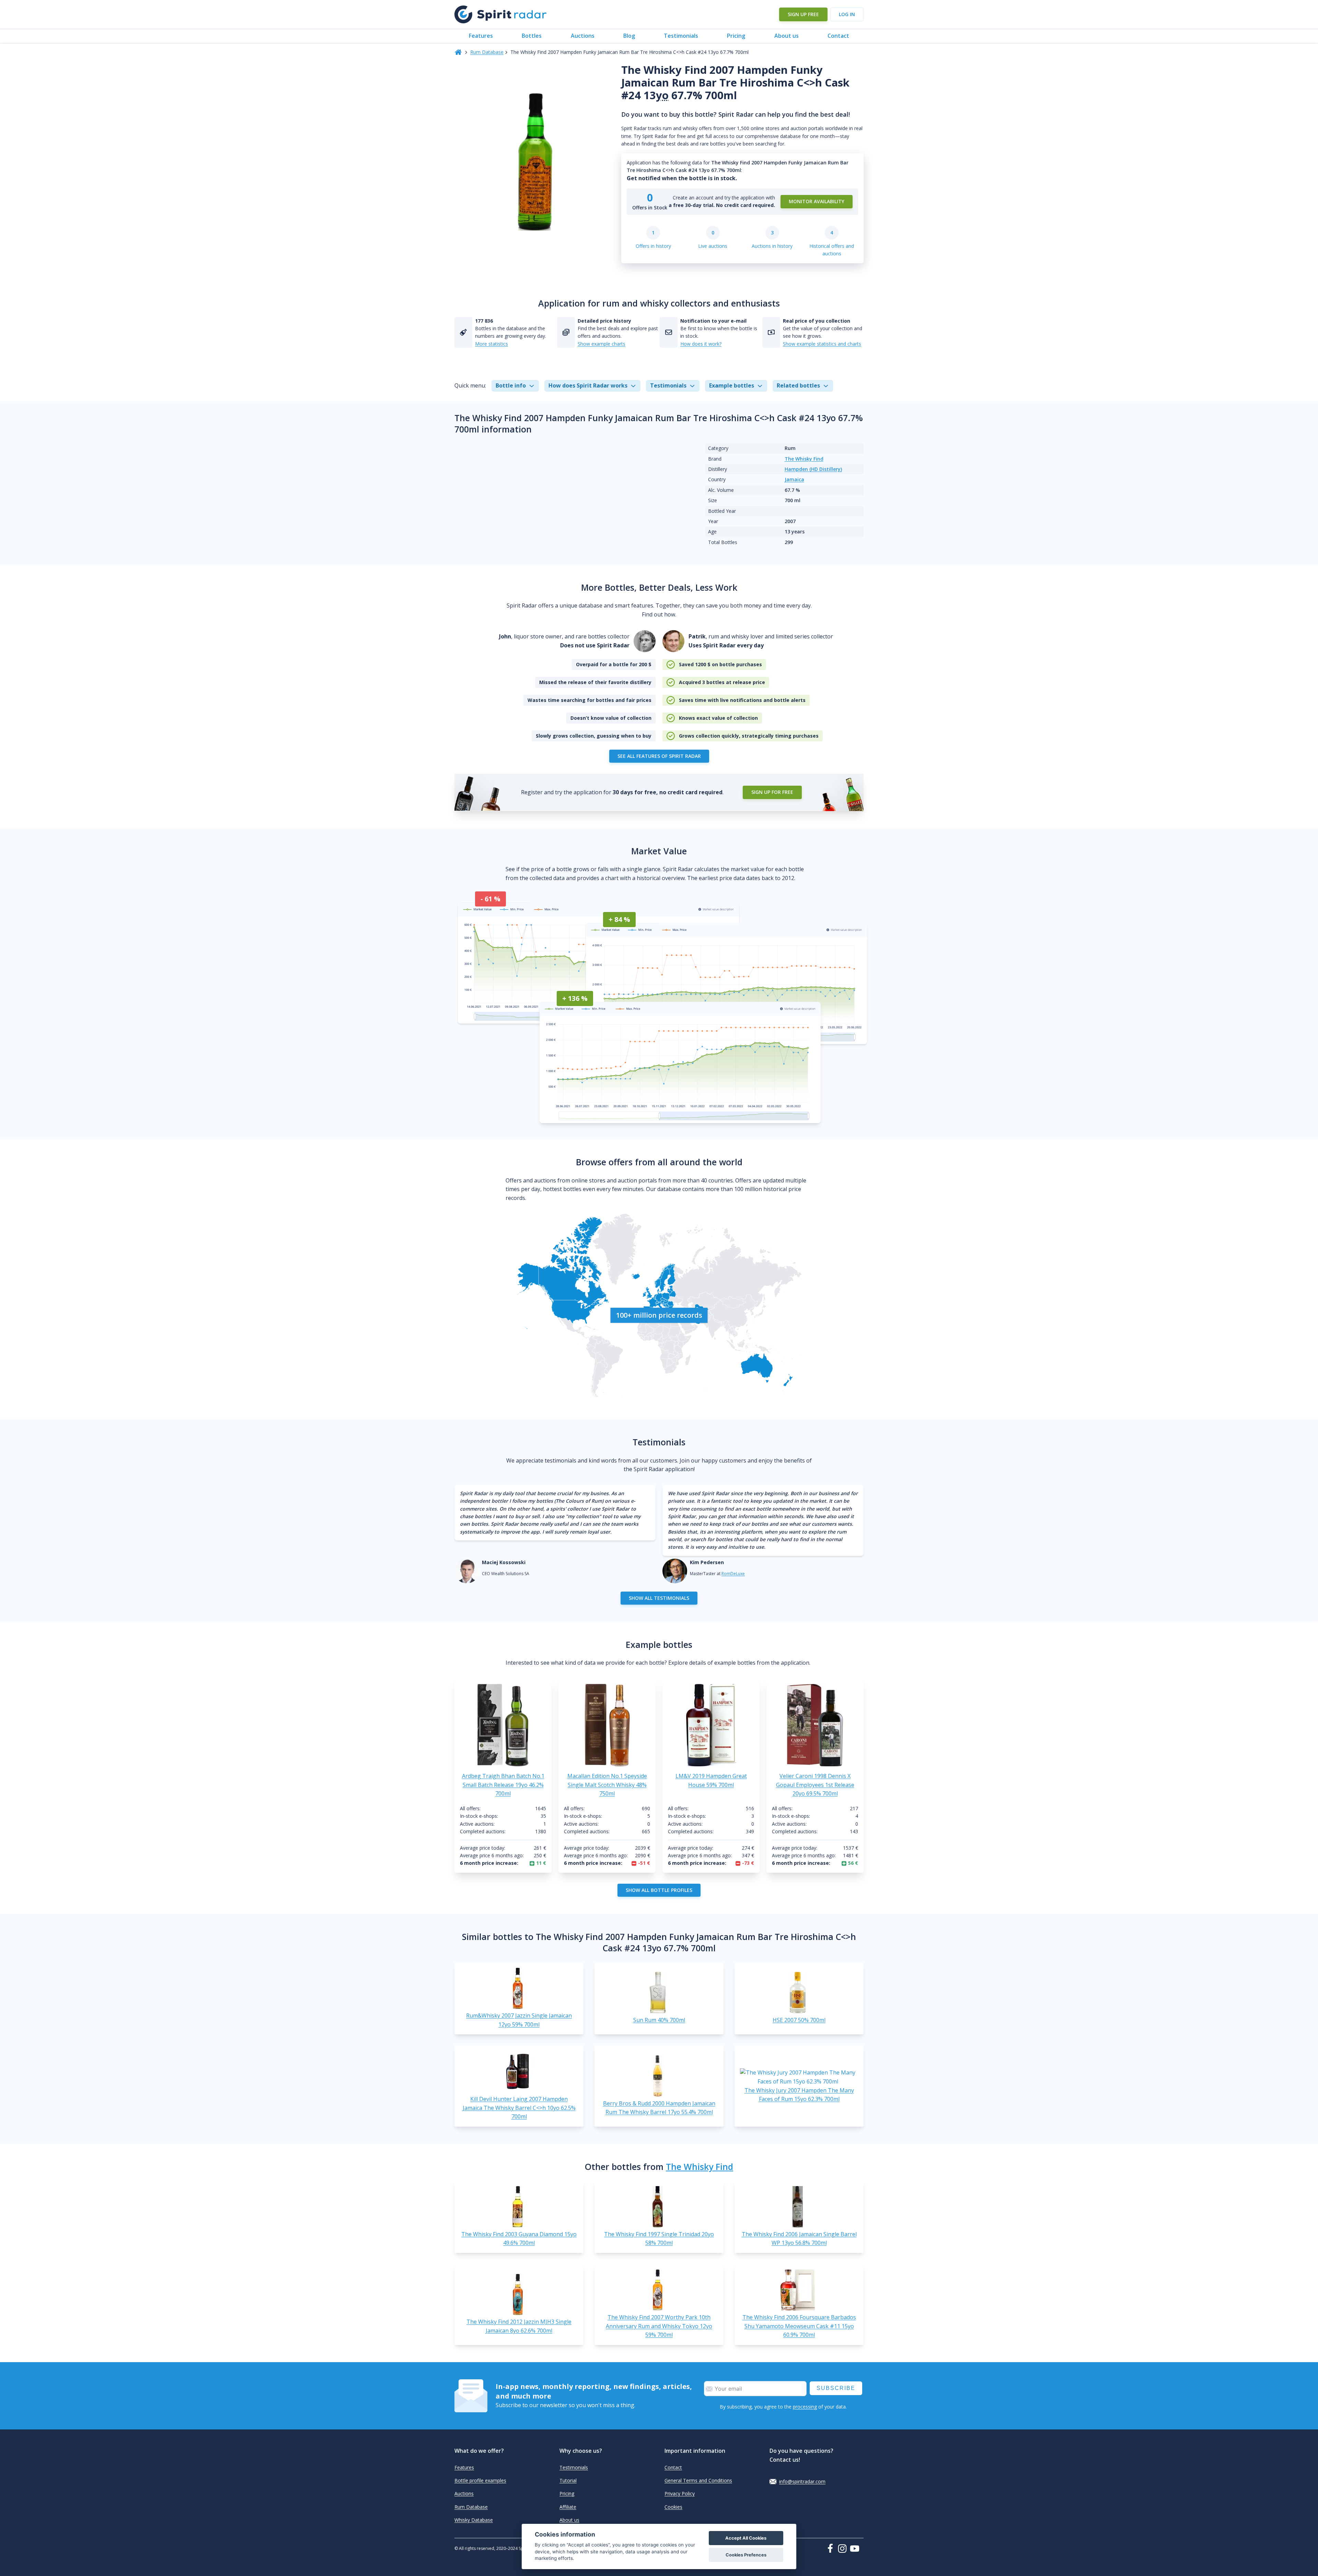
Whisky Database (474, 2520)
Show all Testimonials (659, 1598)
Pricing (736, 36)
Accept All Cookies (746, 2538)
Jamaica (794, 479)
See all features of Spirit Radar (659, 756)
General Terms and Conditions (698, 2480)
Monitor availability (817, 201)
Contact (838, 36)
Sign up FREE (803, 14)
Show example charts (602, 344)
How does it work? (701, 344)
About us (787, 36)
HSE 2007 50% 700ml (799, 2020)
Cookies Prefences (746, 2555)
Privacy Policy (680, 2493)
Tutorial (568, 2480)
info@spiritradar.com (802, 2481)
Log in (847, 14)
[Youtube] (857, 2549)
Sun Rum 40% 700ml (659, 2020)
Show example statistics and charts (822, 344)
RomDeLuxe (733, 1574)
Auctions (583, 36)
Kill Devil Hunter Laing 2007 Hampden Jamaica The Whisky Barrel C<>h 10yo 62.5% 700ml (519, 2108)
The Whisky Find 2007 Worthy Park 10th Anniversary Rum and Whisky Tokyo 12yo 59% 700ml (659, 2326)
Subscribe (836, 2388)
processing (805, 2407)
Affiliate (568, 2507)
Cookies (673, 2507)
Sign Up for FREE (772, 792)
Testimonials (681, 36)
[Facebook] (832, 2548)
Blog (629, 36)
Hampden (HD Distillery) (813, 469)
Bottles (532, 36)
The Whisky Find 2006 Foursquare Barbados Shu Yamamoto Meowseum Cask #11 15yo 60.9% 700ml (799, 2326)
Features (481, 36)
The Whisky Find (804, 459)
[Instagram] (844, 2549)
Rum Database (487, 52)
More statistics (492, 344)
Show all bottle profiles (659, 1890)
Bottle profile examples (480, 2480)
